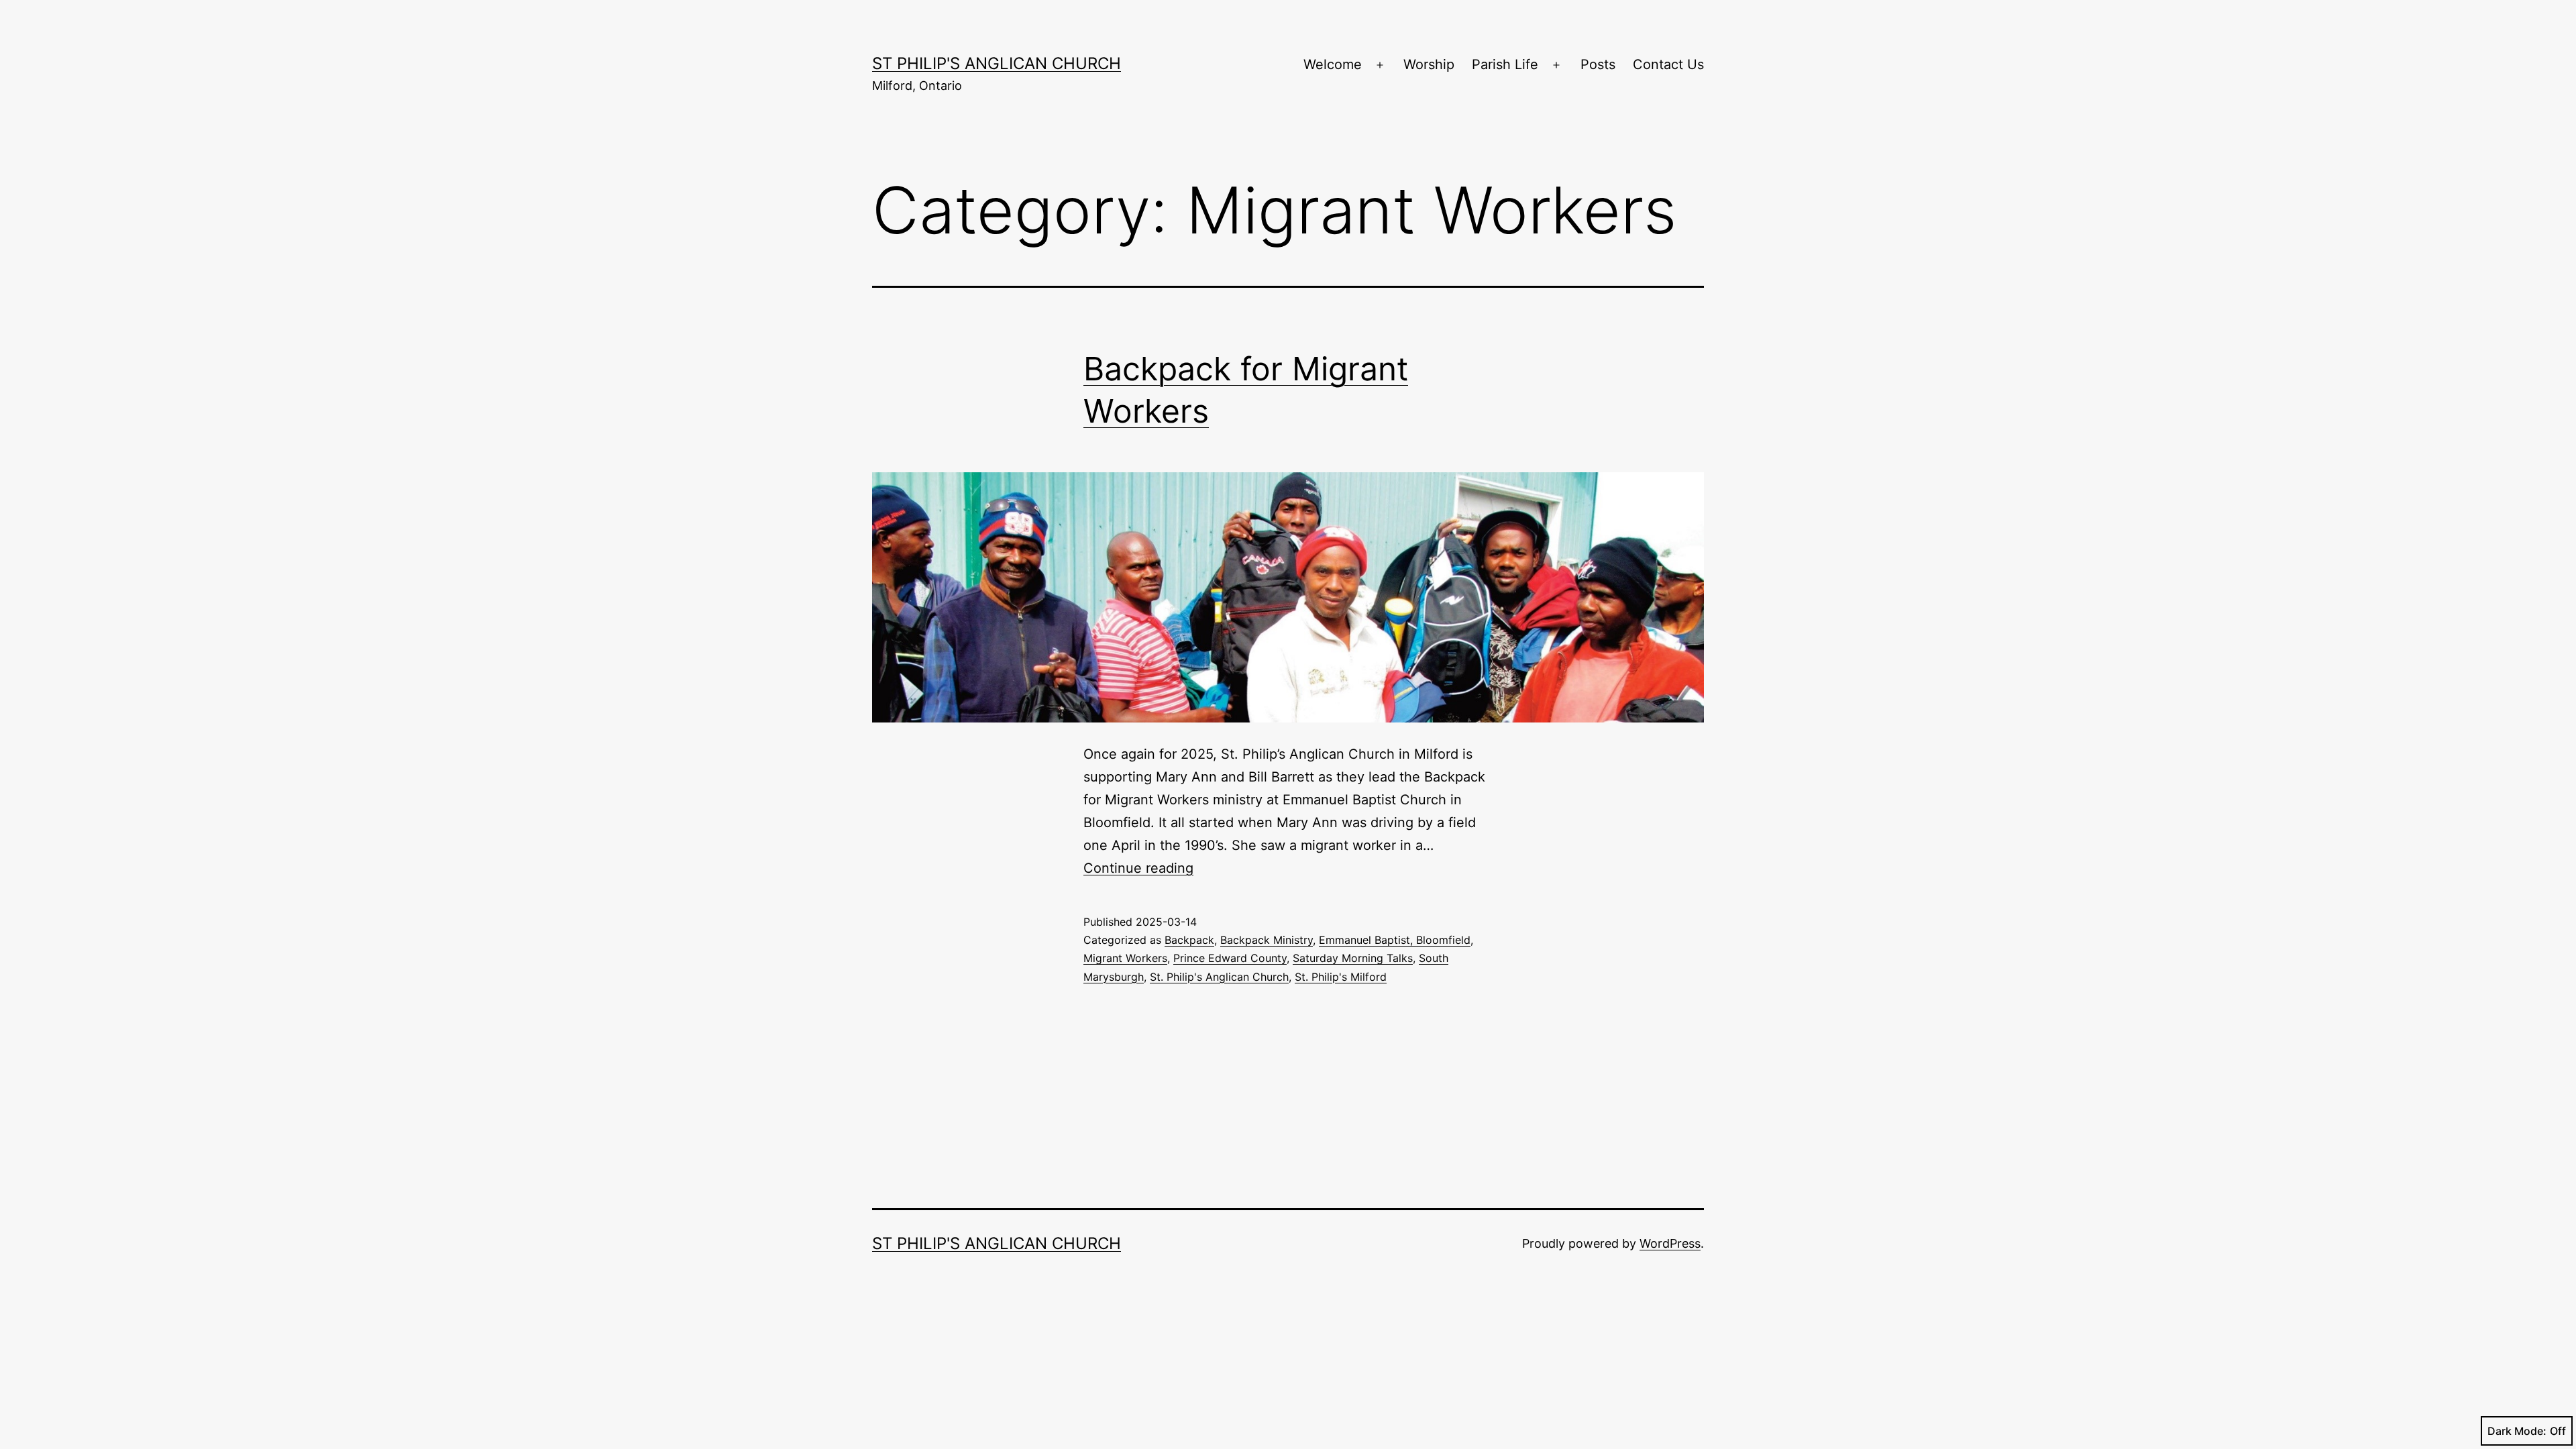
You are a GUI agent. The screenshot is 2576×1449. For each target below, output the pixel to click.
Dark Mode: (2517, 1431)
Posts (1598, 64)
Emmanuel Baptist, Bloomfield (1395, 940)
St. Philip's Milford (1341, 977)
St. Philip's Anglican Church (1219, 977)
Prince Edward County (1230, 958)
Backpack (1189, 940)
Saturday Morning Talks (1353, 958)
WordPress (1670, 1243)
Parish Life (1505, 64)
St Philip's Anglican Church (997, 63)
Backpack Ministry (1267, 940)
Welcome (1333, 64)
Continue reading (1138, 868)
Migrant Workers (1125, 958)
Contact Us (1668, 64)
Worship (1429, 64)
